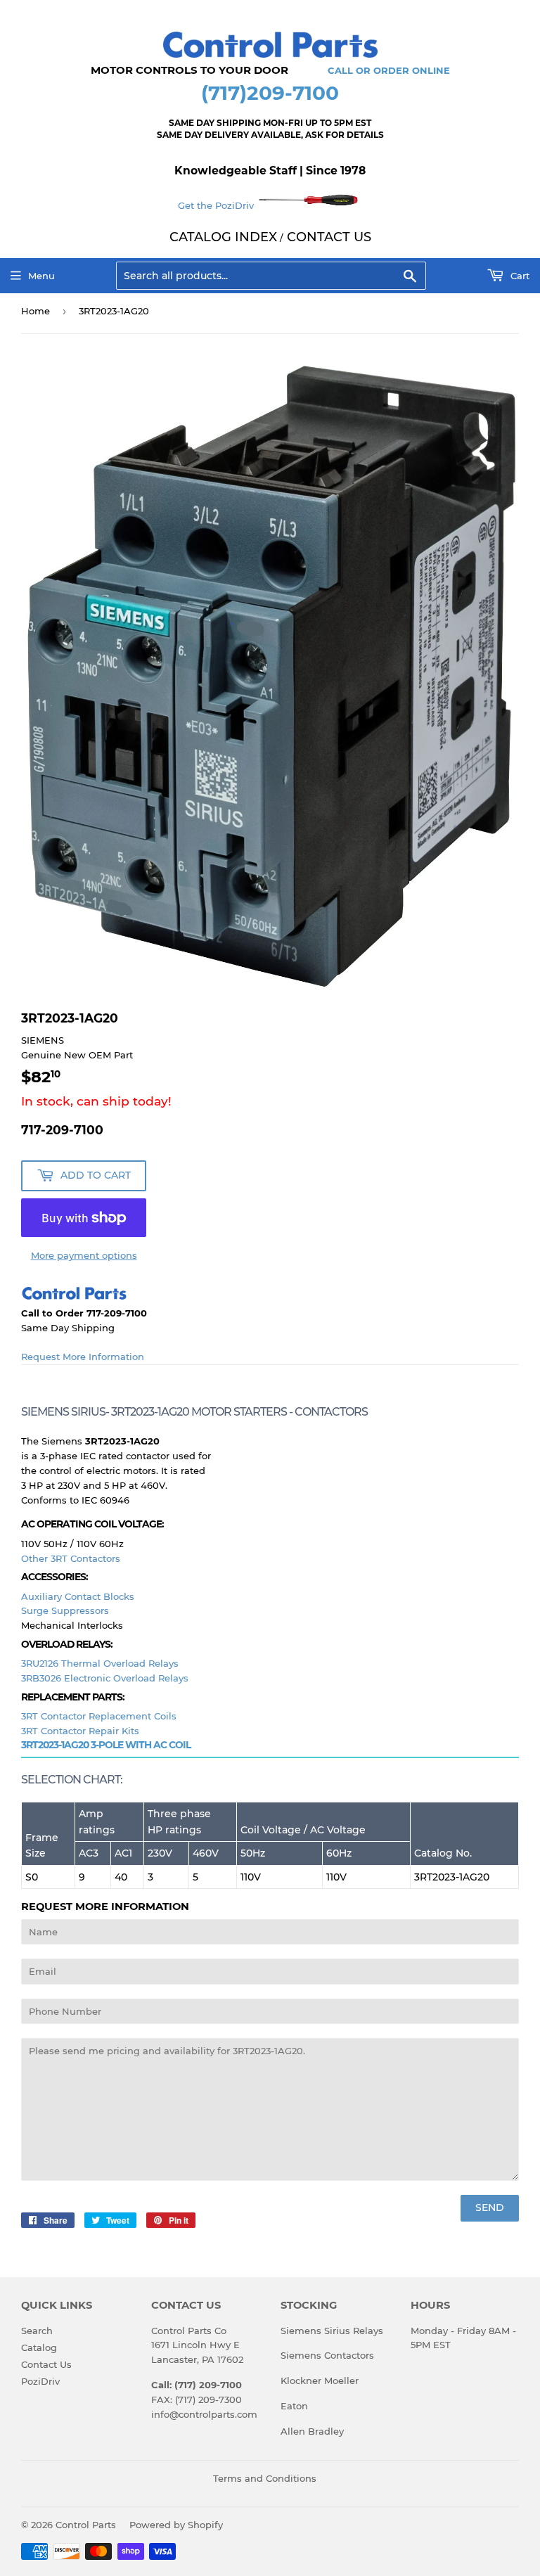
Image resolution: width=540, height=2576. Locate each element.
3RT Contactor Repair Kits (80, 1731)
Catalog (39, 2347)
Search (37, 2331)
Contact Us (46, 2364)
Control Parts (86, 2525)
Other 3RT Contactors (71, 1558)
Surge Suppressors (65, 1610)
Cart (519, 276)
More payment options (84, 1255)
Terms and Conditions (265, 2478)
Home (36, 311)
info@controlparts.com (204, 2414)
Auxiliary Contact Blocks (78, 1596)
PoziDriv (40, 2381)
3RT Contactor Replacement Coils (99, 1716)
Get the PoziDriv (217, 205)
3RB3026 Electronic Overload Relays (105, 1678)
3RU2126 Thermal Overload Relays (100, 1663)
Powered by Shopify (176, 2525)
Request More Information (83, 1357)
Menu (41, 276)
